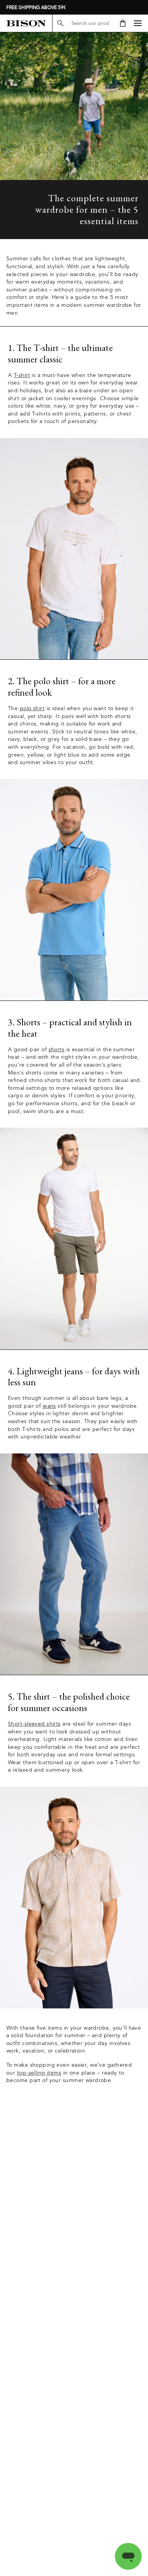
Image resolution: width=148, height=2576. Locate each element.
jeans (49, 1406)
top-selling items (39, 2073)
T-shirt (22, 375)
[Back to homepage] (26, 23)
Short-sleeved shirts (34, 1724)
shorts (57, 1050)
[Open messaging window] (128, 2556)
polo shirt (32, 708)
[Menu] (138, 23)
